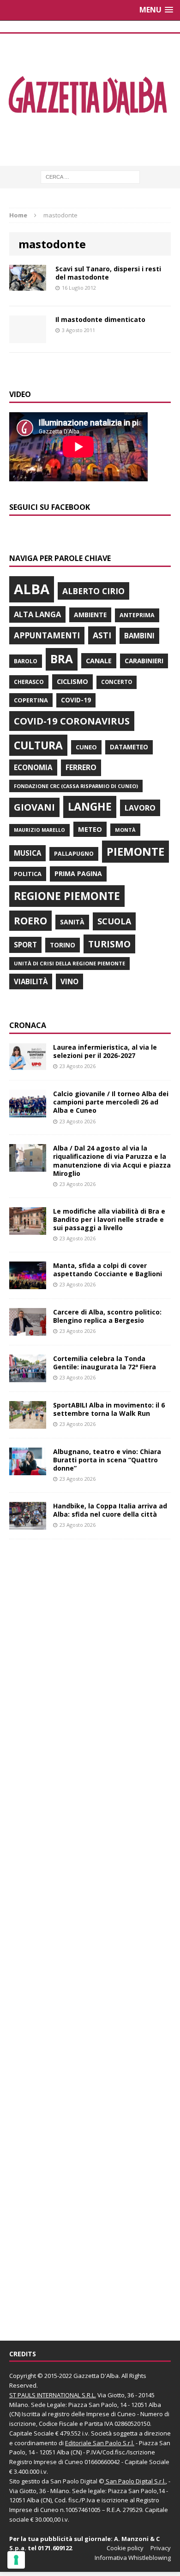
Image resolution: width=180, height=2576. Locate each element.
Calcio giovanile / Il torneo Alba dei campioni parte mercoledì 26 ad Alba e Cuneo (111, 1102)
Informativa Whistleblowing (133, 2558)
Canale (99, 661)
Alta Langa (37, 614)
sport (25, 945)
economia (33, 767)
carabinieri (144, 661)
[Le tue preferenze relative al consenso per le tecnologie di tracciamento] (16, 2560)
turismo (109, 944)
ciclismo (72, 681)
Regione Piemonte (67, 896)
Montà (125, 830)
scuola (114, 921)
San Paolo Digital (74, 2481)
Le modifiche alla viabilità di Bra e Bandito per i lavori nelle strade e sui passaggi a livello (109, 1219)
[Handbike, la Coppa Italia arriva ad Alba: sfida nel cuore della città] (28, 1524)
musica (27, 853)
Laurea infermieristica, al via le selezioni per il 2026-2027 (105, 1051)
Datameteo (129, 747)
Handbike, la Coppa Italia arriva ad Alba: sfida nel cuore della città (110, 1510)
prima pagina (78, 873)
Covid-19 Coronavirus (72, 721)
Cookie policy (125, 2548)
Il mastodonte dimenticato (100, 319)
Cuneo (86, 747)
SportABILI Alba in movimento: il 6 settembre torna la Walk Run (109, 1409)
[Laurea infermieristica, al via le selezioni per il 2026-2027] (28, 1066)
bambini (139, 636)
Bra (62, 659)
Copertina (31, 700)
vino (69, 981)
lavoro (140, 808)
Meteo (90, 829)
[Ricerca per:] (90, 176)
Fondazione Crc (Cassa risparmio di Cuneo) (76, 786)
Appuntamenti (47, 635)
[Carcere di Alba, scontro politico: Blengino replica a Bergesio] (28, 1330)
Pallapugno (74, 854)
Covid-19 (76, 700)
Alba (32, 589)
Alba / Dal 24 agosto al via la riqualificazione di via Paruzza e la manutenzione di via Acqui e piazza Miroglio (112, 1161)
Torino (63, 945)
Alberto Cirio (93, 591)
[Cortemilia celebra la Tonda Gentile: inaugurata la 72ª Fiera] (28, 1376)
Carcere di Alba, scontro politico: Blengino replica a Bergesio (107, 1316)
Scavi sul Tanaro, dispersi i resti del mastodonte (108, 273)
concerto (117, 682)
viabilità (31, 981)
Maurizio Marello (39, 830)
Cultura (38, 745)
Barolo (26, 661)
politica (28, 874)
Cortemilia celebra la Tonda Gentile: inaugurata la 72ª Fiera (105, 1363)
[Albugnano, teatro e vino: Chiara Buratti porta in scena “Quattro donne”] (28, 1469)
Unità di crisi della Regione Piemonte (69, 963)
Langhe (90, 806)
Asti (102, 635)
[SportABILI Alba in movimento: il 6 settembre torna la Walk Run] (28, 1423)
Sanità (72, 922)
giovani (34, 807)
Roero (30, 920)
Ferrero (81, 767)
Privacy (161, 2548)
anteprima (137, 615)
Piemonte (135, 851)
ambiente (90, 615)
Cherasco (29, 682)
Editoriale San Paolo (93, 2443)
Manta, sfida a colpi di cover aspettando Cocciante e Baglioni (108, 1270)
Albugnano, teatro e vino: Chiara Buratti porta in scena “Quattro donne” (107, 1460)
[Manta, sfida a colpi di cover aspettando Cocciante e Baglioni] (28, 1283)
